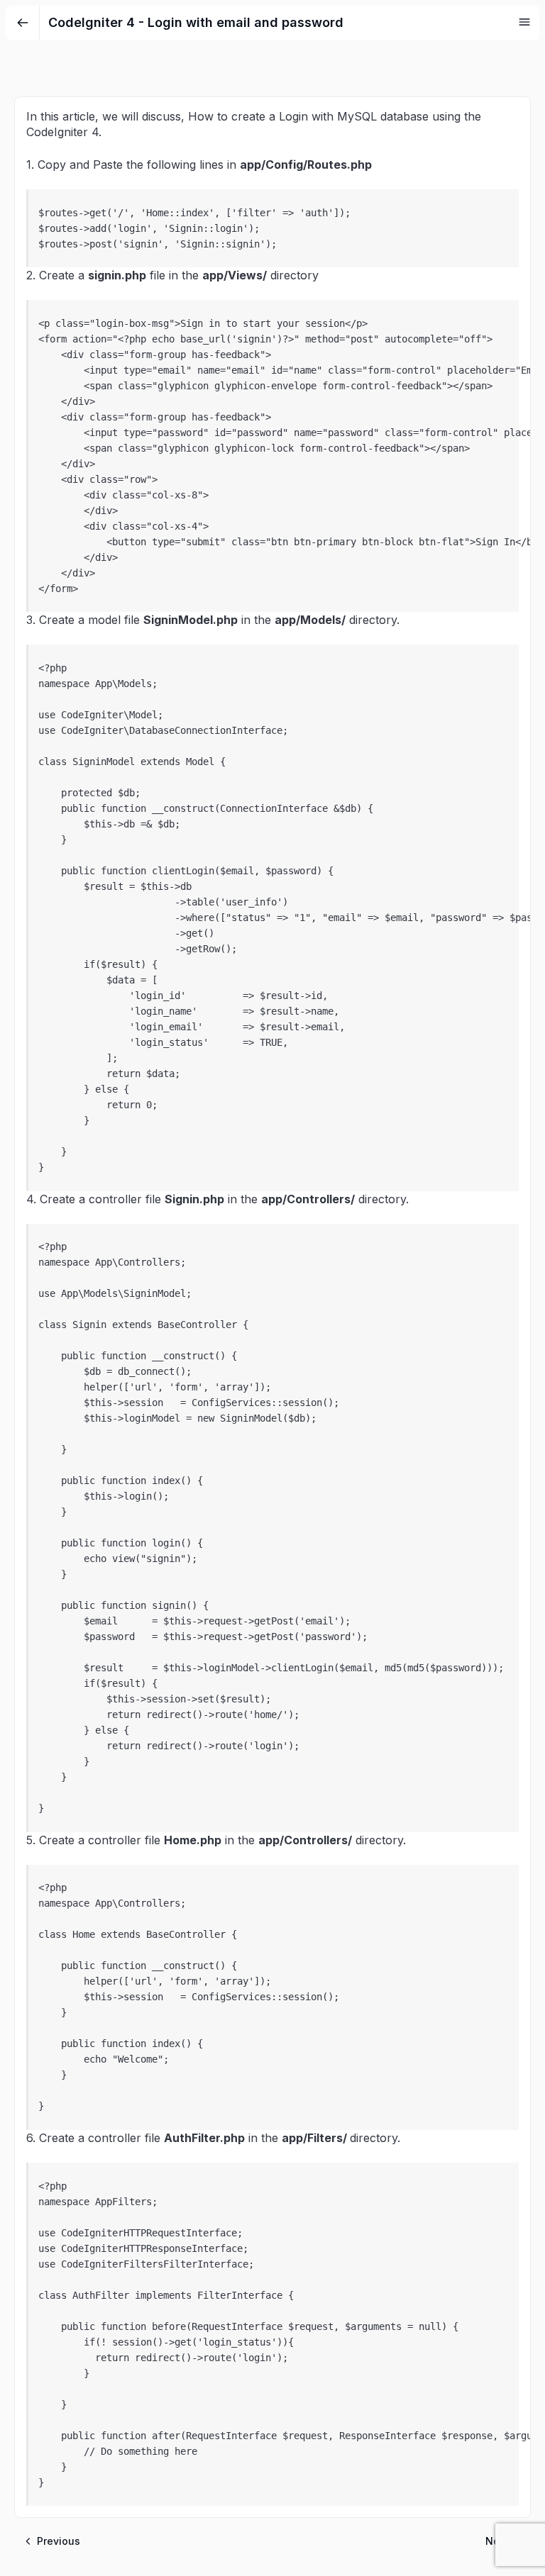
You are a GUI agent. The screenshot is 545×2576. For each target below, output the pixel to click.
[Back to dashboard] (23, 23)
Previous (59, 2541)
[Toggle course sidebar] (524, 22)
